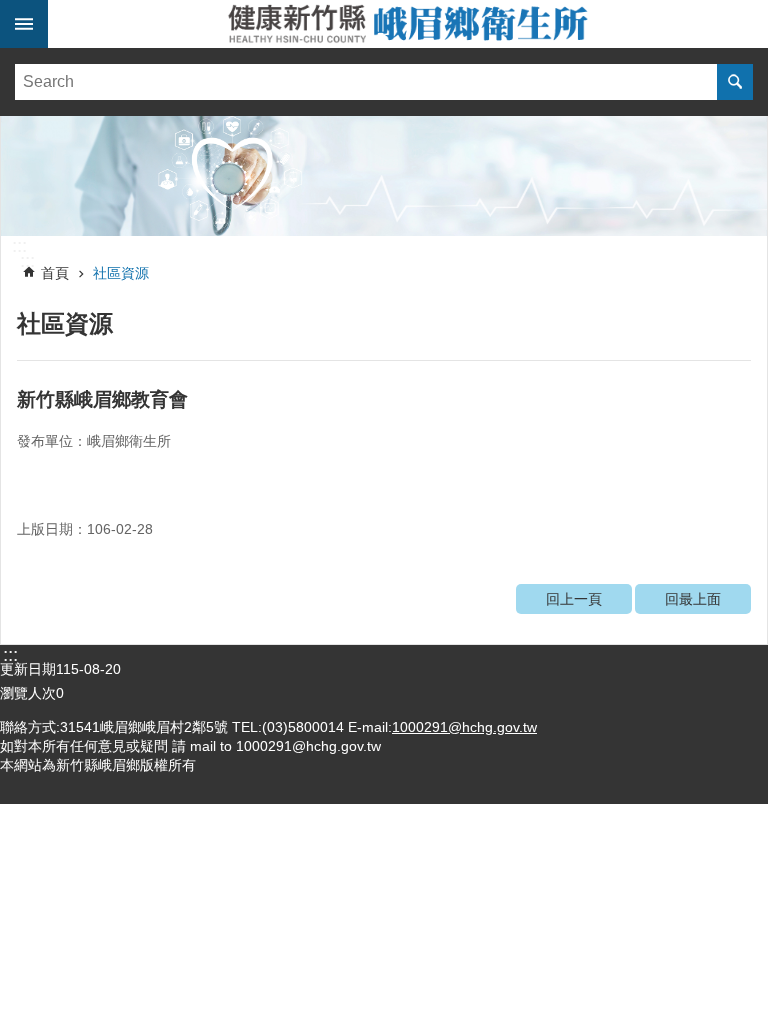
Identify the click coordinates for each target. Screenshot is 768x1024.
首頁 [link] (55, 273)
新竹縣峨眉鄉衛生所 (408, 24)
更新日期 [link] (28, 669)
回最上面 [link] (693, 599)
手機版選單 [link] (24, 24)
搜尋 (735, 82)
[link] (384, 176)
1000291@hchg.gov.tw (464, 727)
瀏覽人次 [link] (28, 693)
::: (19, 246)
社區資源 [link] (121, 273)
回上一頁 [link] (574, 599)
